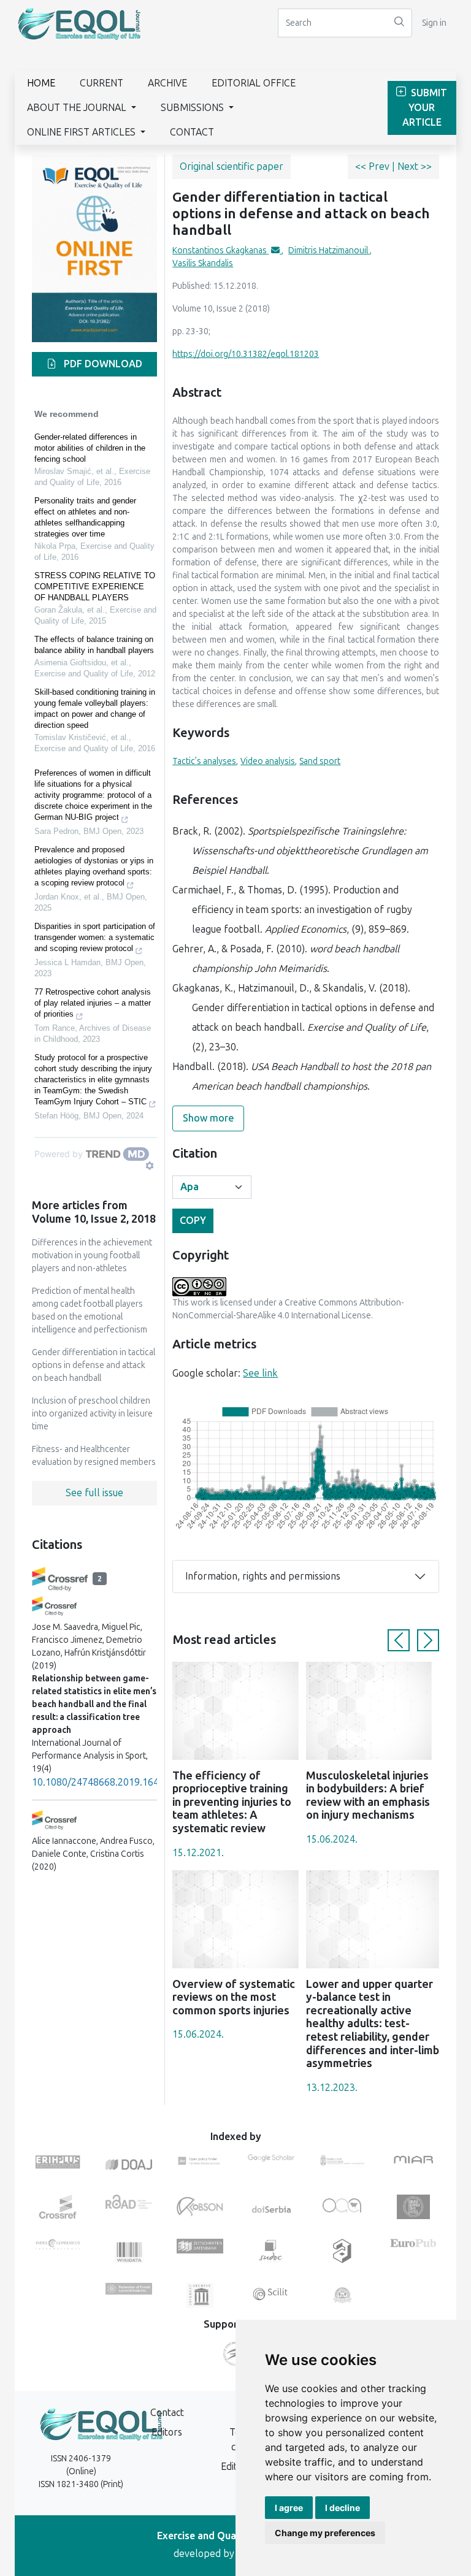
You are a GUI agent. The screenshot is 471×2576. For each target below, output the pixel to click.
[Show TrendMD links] (150, 1166)
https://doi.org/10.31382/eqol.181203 (246, 354)
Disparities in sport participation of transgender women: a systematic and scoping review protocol (95, 937)
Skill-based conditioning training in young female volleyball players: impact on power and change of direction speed (95, 709)
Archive (167, 83)
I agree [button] (289, 2508)
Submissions (193, 108)
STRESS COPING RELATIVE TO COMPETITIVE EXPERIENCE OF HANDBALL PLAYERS (95, 587)
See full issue (94, 1493)
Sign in (434, 23)
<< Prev (373, 166)
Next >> (415, 166)
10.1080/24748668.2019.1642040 (106, 1782)
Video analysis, (269, 761)
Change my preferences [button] (325, 2533)
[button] (399, 1640)
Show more (208, 1118)
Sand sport (320, 761)
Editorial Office (254, 83)
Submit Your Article (425, 108)
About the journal (78, 108)
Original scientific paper (232, 166)
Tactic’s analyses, (205, 761)
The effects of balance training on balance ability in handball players (94, 645)
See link (260, 1373)
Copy (193, 1221)
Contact (192, 132)
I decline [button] (343, 2508)
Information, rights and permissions (263, 1576)
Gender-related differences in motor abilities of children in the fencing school (90, 448)
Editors (167, 2432)
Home (41, 83)
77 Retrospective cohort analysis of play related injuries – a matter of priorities (93, 1003)
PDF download (102, 364)
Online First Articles (82, 132)
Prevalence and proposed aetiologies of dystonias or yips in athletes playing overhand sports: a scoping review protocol (94, 866)
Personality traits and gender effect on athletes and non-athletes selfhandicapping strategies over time (85, 517)
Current (101, 83)
